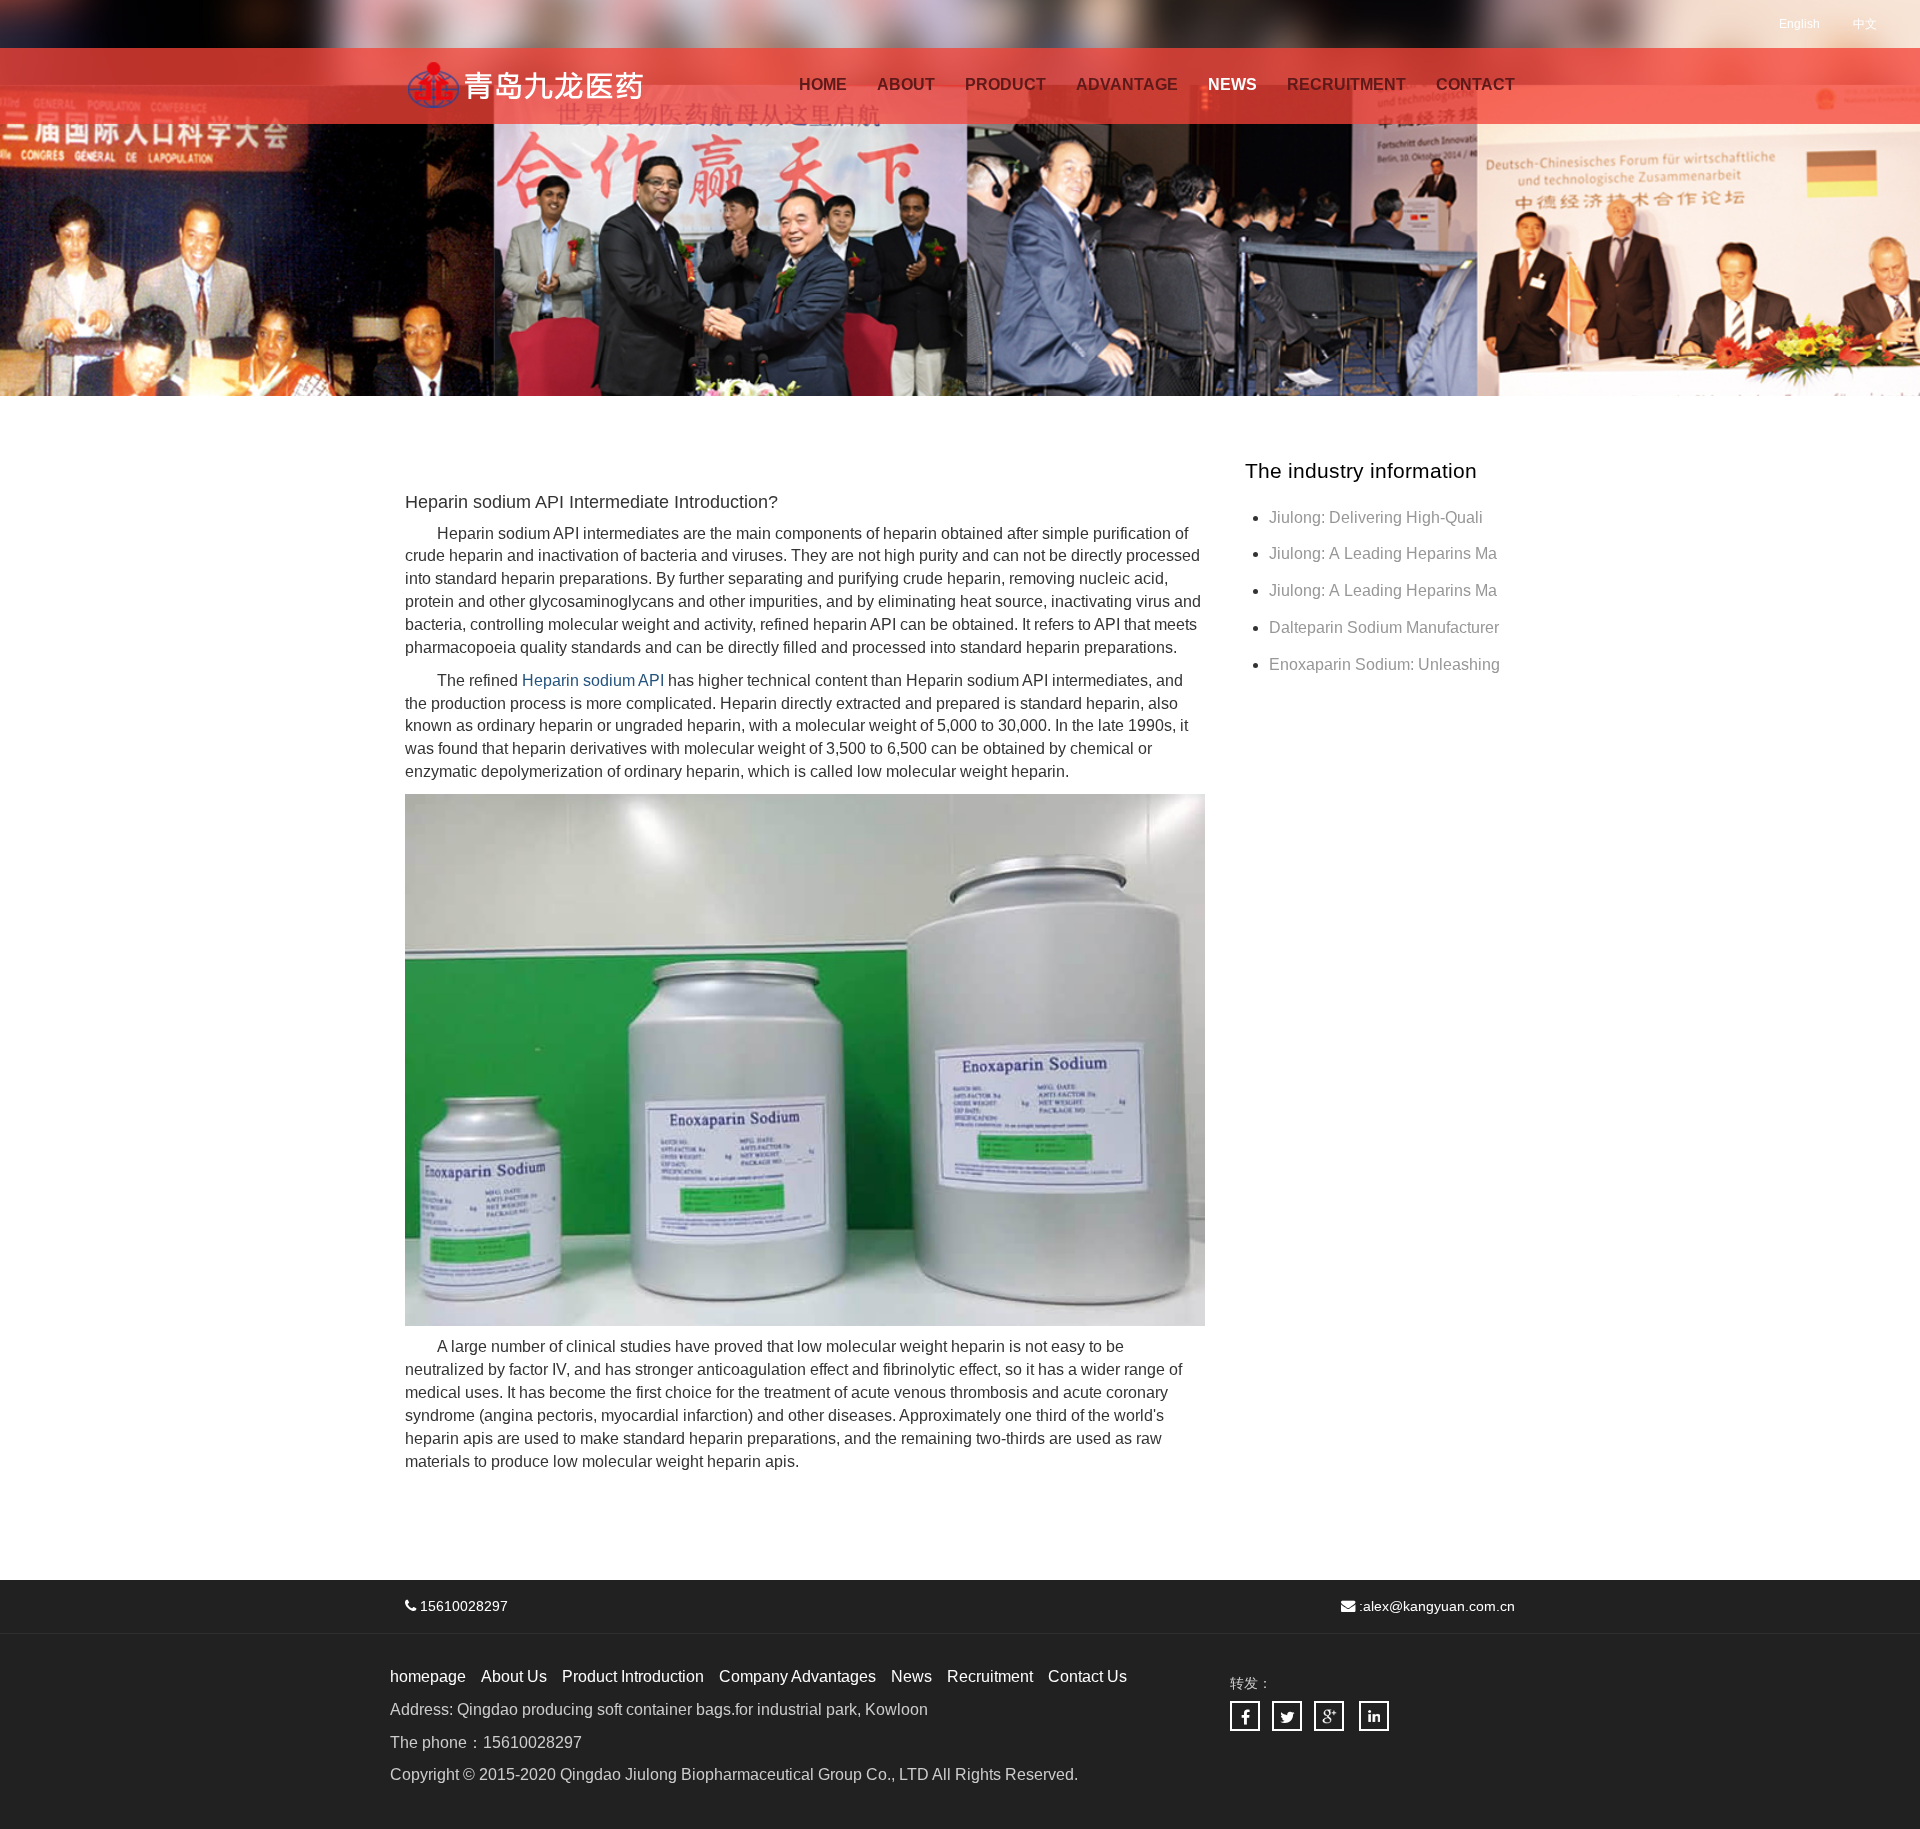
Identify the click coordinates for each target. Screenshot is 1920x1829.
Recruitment (990, 1676)
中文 (1865, 24)
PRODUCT (1005, 84)
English (1799, 24)
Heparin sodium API (593, 680)
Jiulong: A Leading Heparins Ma (1383, 553)
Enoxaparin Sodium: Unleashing (1386, 664)
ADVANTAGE (1127, 84)
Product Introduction (633, 1676)
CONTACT (1475, 84)
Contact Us (1087, 1676)
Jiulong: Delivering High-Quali (1376, 517)
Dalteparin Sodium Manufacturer (1384, 627)
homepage (428, 1676)
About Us (514, 1676)
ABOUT (906, 84)
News (911, 1676)
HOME (823, 84)
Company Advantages (797, 1676)
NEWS (1232, 84)
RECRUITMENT (1346, 84)
